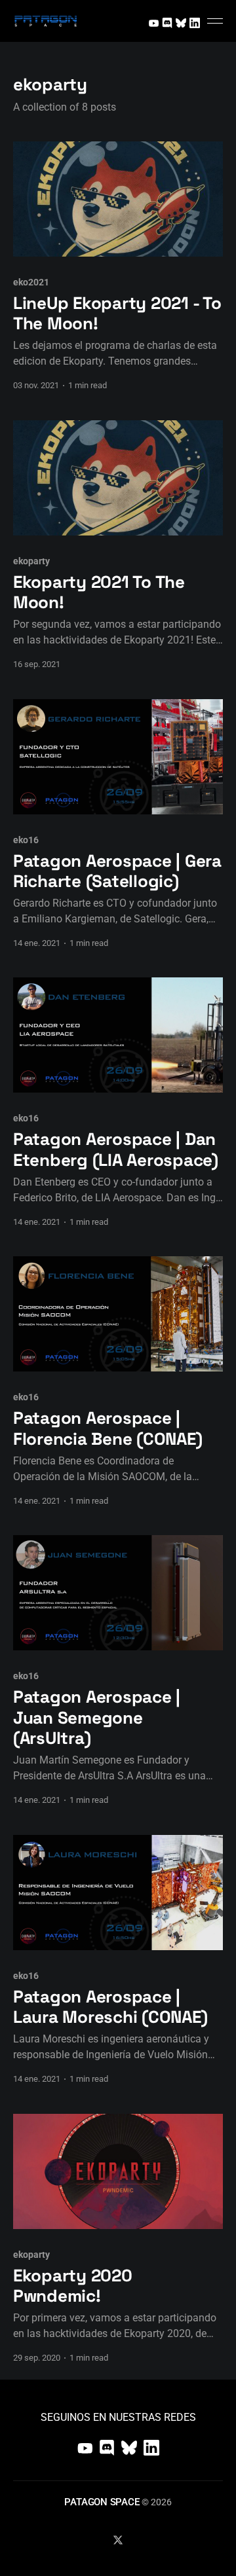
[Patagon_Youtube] (153, 21)
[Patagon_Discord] (167, 21)
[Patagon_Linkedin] (195, 21)
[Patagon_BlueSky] (181, 21)
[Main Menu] (215, 21)
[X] (118, 2540)
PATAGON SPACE (102, 2502)
